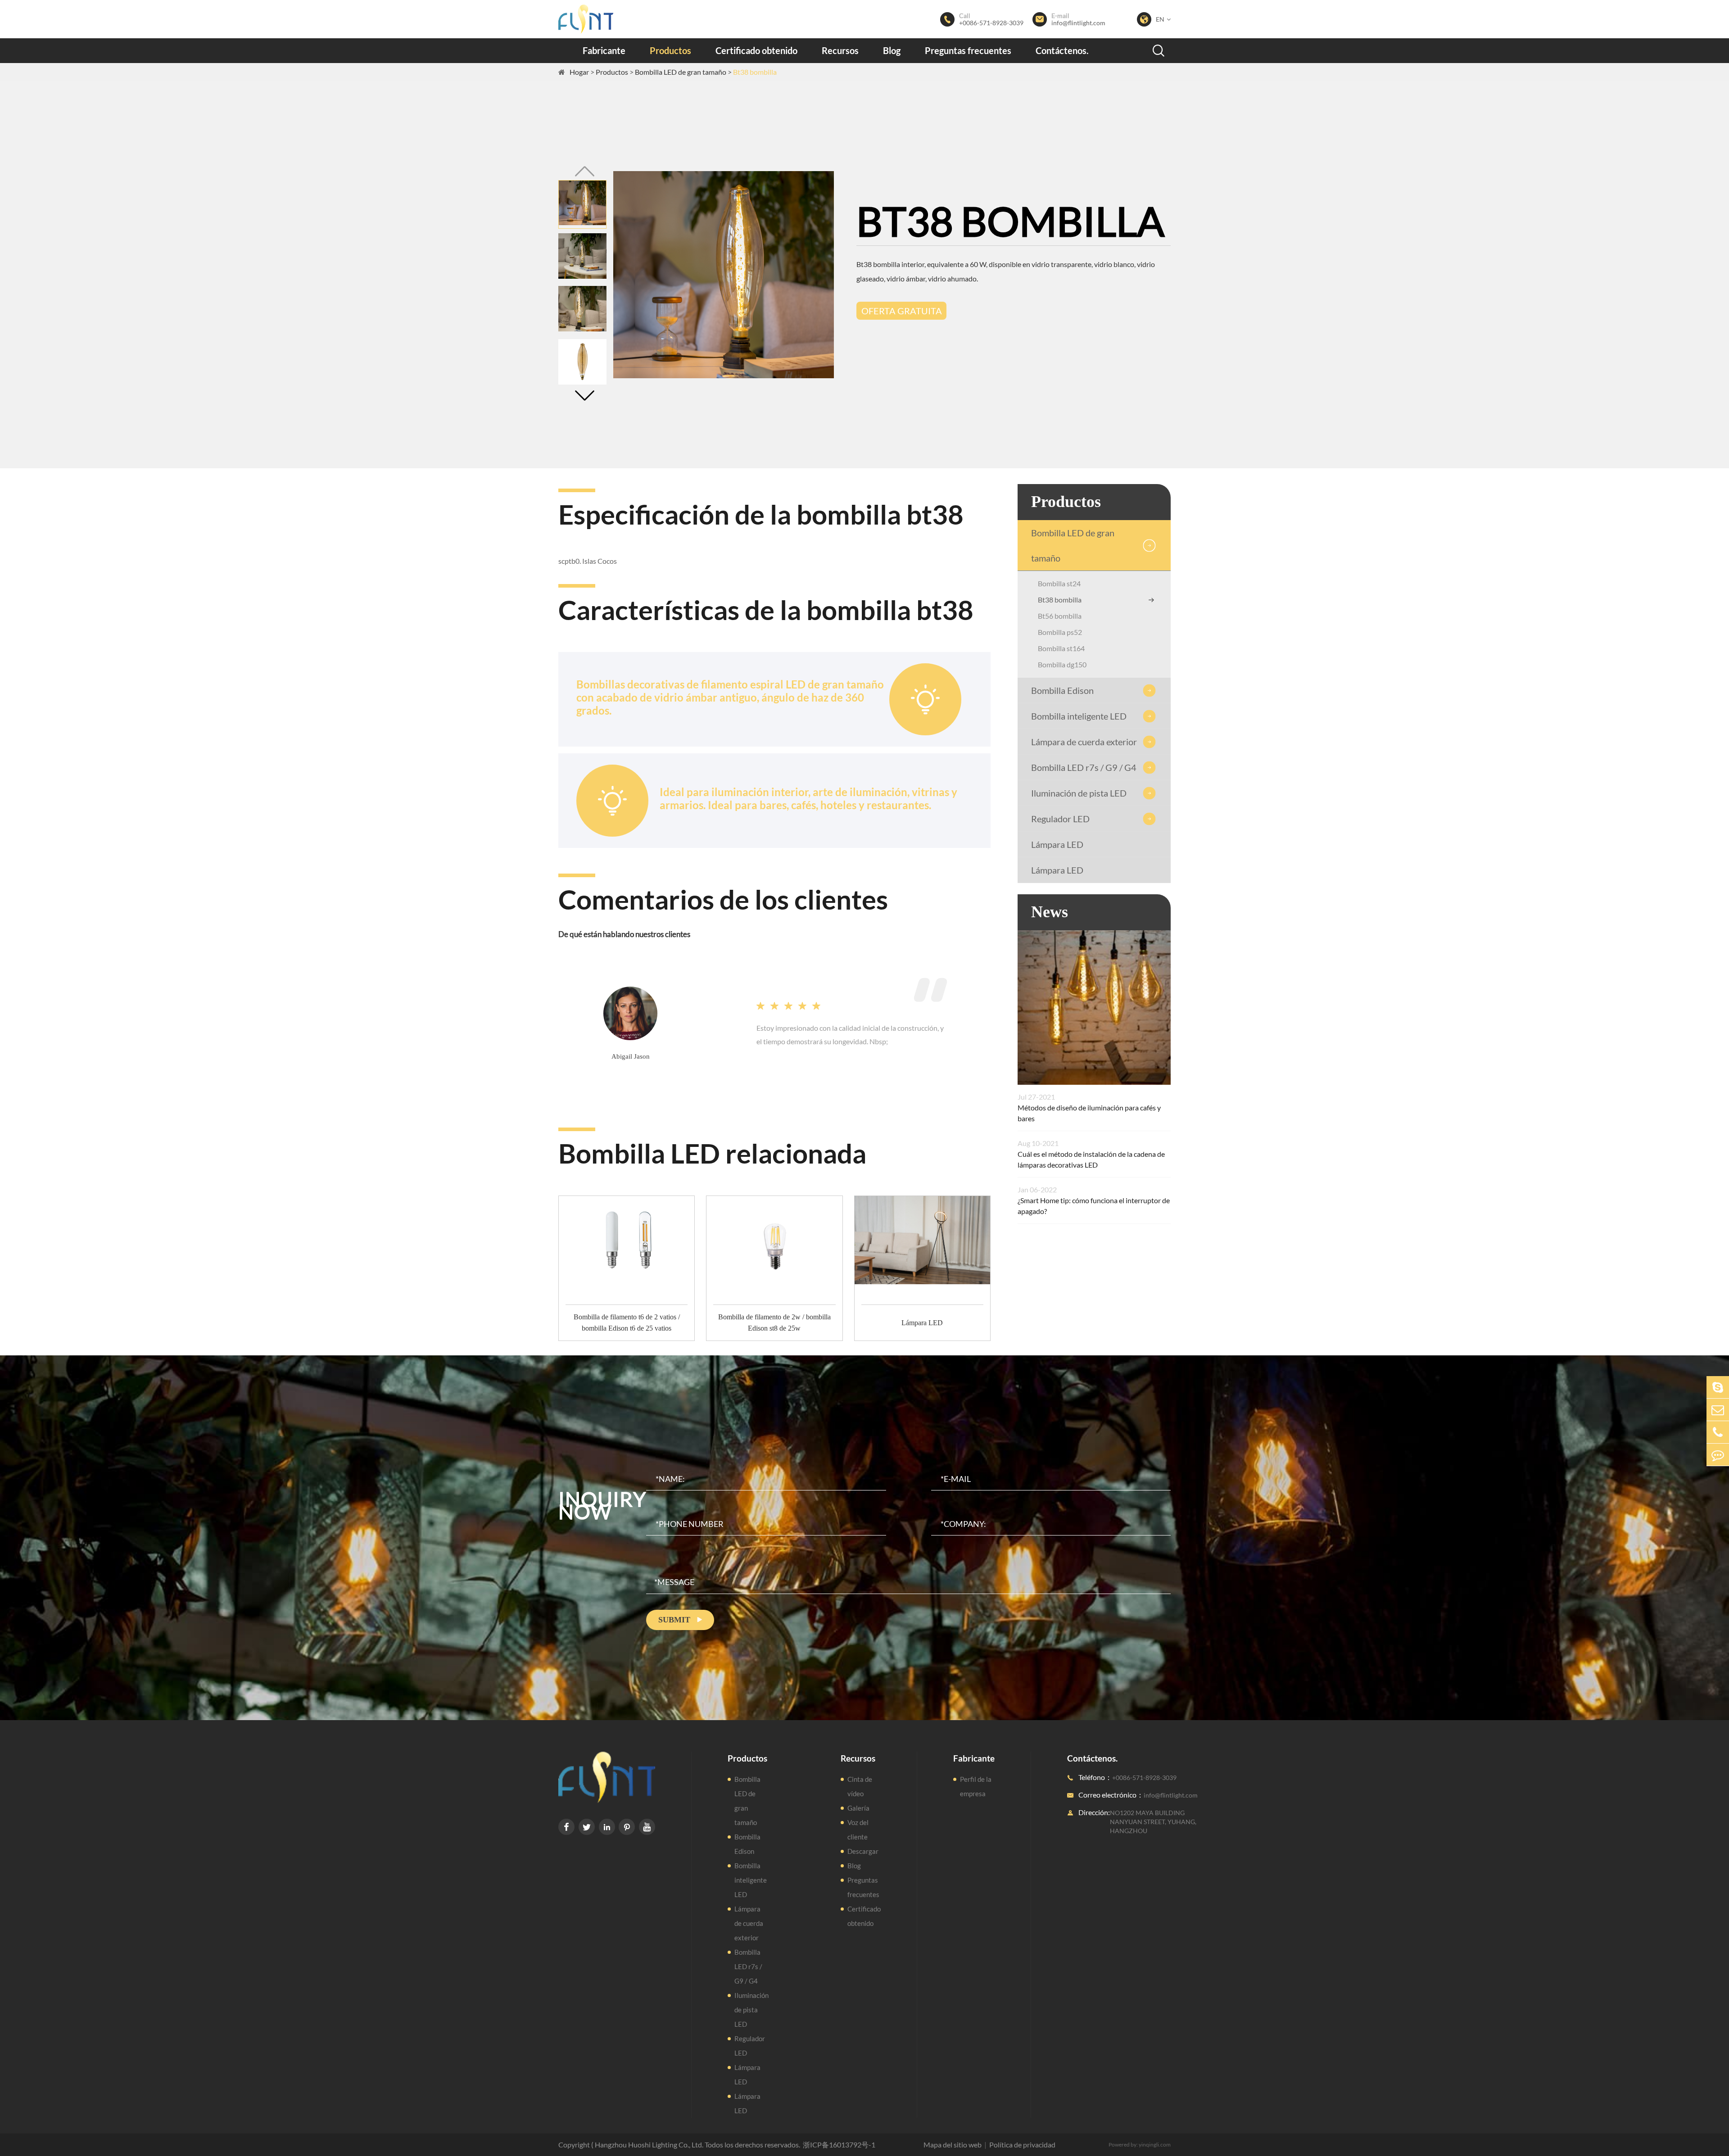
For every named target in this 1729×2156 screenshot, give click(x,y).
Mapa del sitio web (953, 2145)
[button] (584, 396)
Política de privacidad (1022, 2145)
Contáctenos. (1062, 50)
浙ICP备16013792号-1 (839, 2145)
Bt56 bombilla (1060, 616)
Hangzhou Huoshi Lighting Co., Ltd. (649, 2145)
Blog (892, 50)
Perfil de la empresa (976, 1786)
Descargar (863, 1851)
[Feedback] (1718, 1455)
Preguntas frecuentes (968, 50)
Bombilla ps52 (1060, 632)
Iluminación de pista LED (1079, 793)
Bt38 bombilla (755, 72)
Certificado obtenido (756, 50)
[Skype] (1718, 1387)
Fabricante (604, 50)
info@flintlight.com (1078, 23)
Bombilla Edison (1062, 690)
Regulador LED (1060, 819)
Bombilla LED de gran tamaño (681, 72)
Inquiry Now (602, 1505)
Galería (858, 1808)
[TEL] (1718, 1432)
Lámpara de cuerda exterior (1084, 742)
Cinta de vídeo (860, 1786)
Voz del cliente (858, 1830)
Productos (670, 50)
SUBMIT (680, 1620)
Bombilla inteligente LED (1079, 716)
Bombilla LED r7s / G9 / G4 (1084, 767)
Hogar (579, 72)
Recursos (840, 50)
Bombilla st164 (1061, 648)
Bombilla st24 (1059, 583)
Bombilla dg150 (1062, 664)
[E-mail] (1718, 1410)
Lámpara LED (1057, 844)
